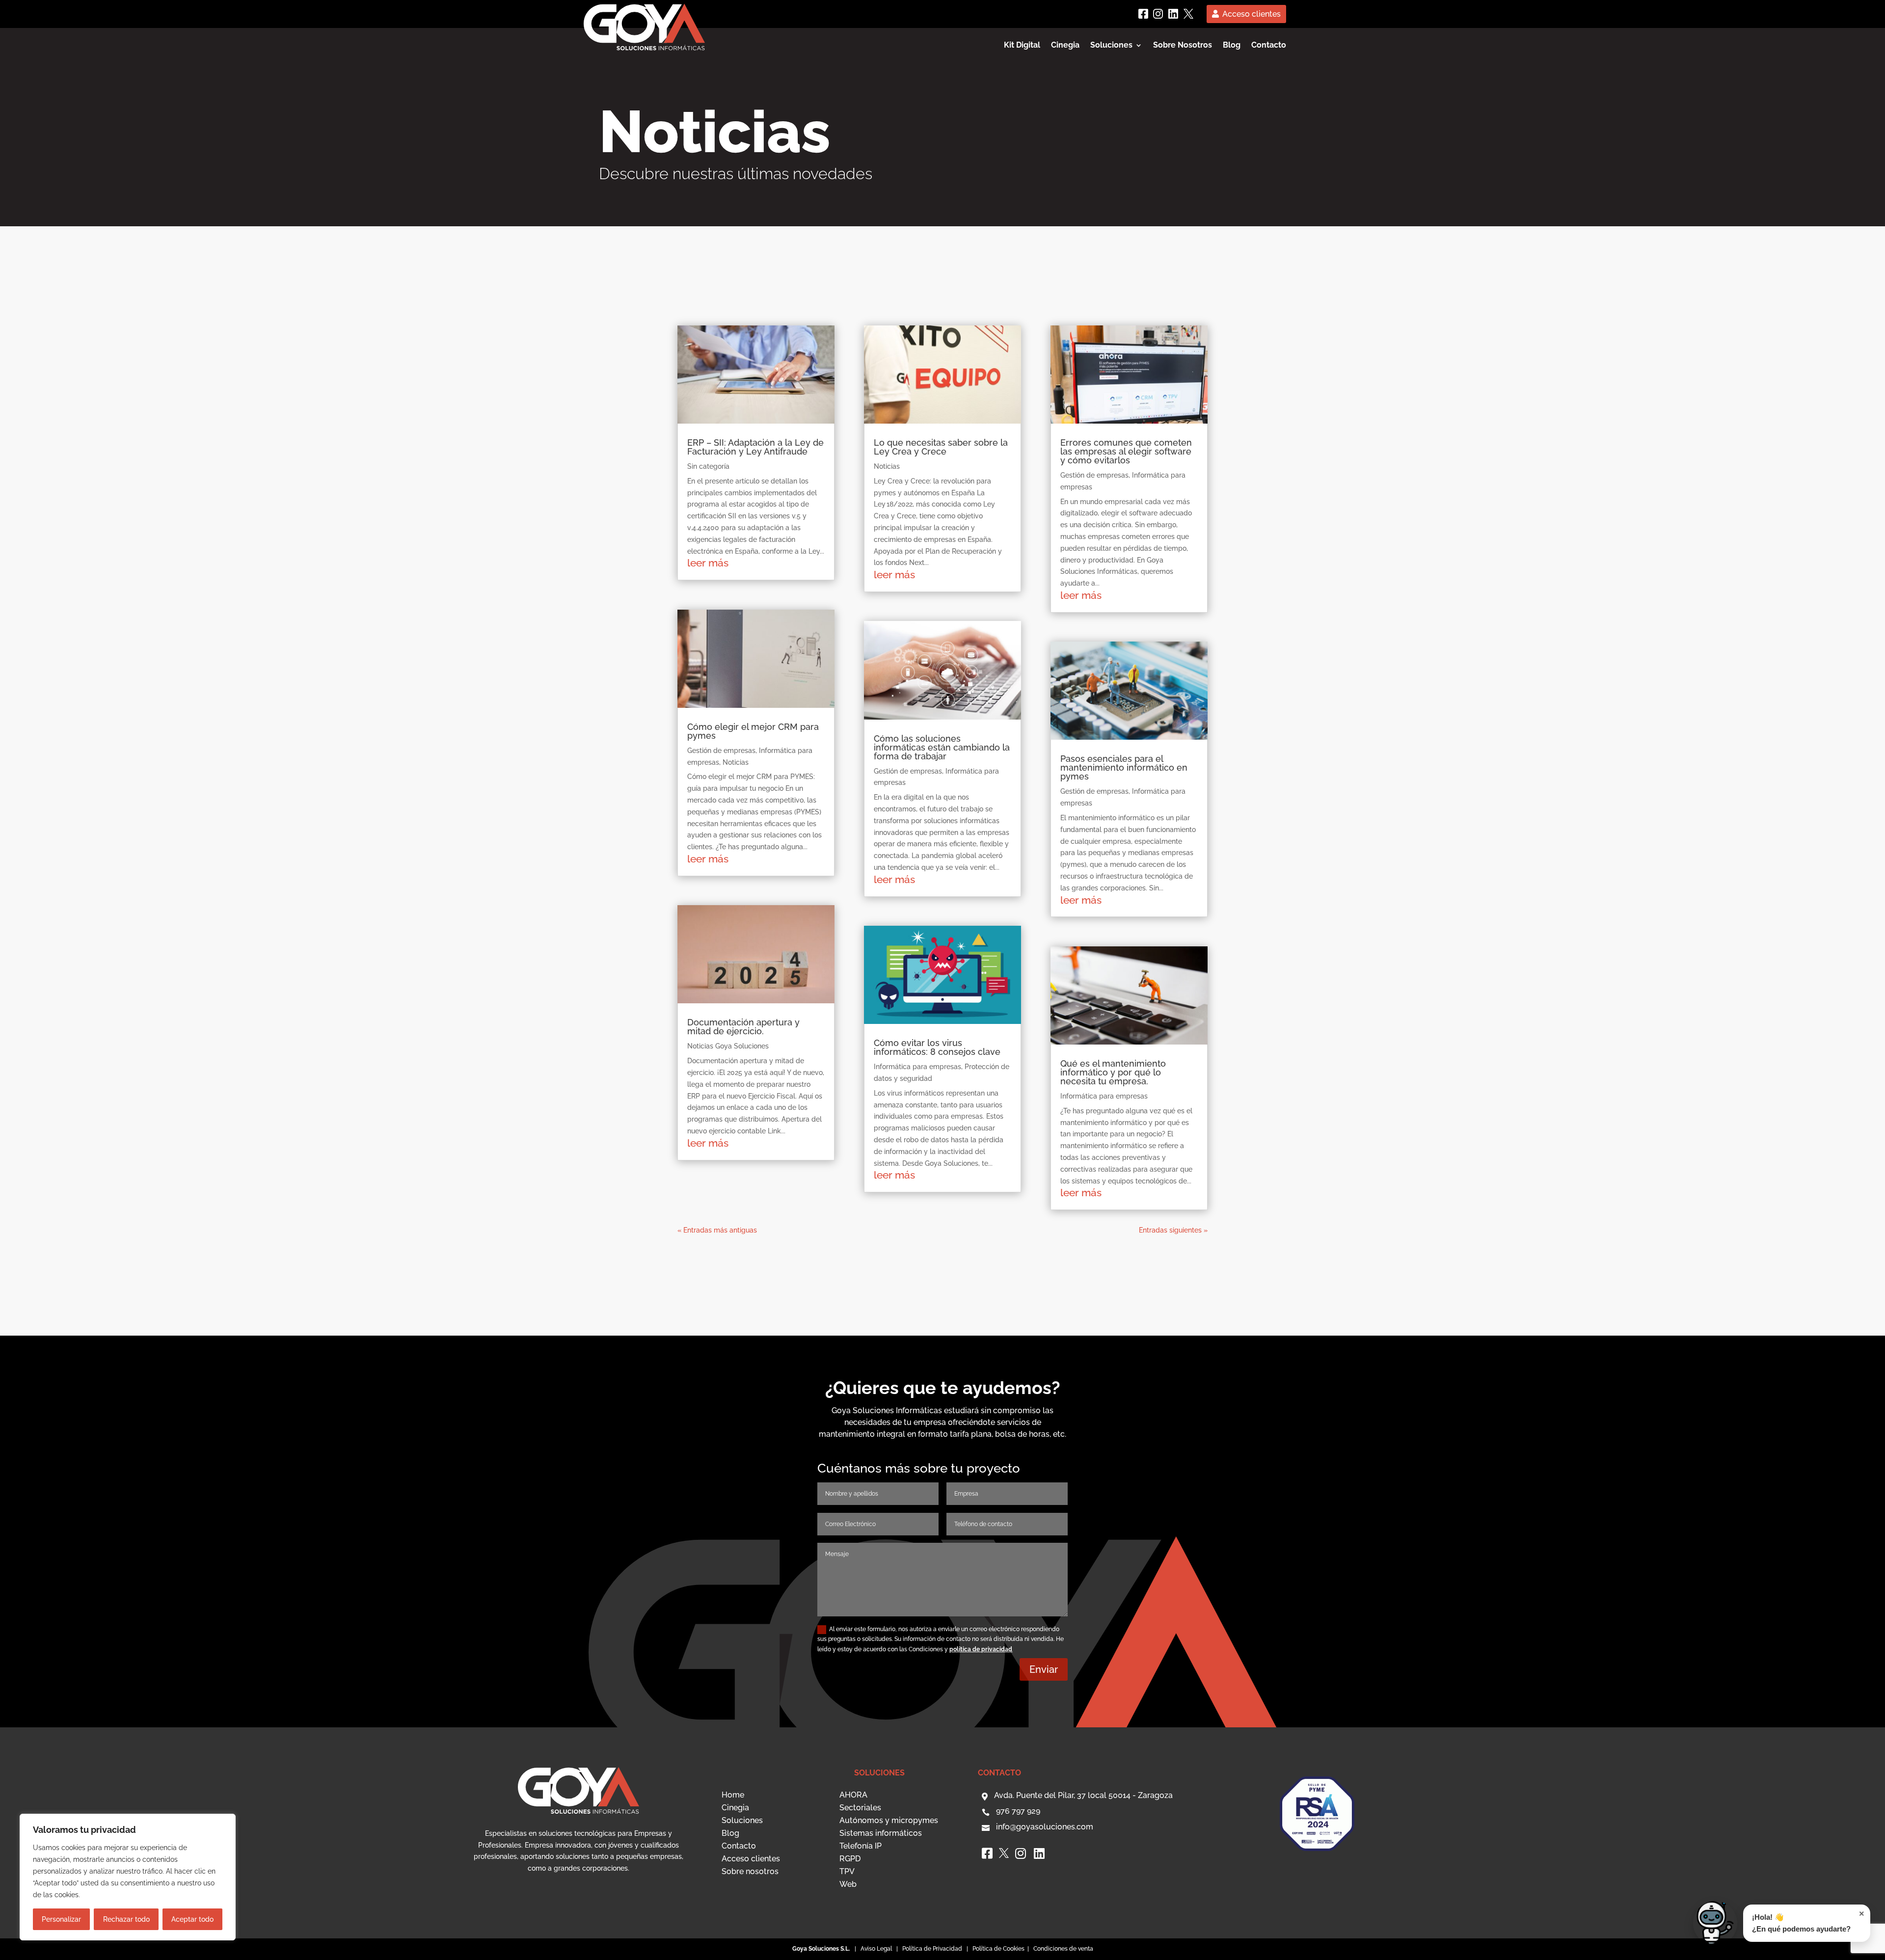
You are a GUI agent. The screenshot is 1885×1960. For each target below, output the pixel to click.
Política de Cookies (999, 1949)
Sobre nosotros (750, 1871)
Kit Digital (1022, 46)
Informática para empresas (917, 1067)
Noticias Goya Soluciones (728, 1046)
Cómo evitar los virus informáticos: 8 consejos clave (937, 1047)
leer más (708, 563)
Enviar (1044, 1669)
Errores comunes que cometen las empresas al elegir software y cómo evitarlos (1126, 451)
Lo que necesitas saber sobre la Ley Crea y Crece (941, 447)
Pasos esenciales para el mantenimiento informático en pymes (1124, 767)
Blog (1232, 46)
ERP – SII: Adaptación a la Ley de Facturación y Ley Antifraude (755, 447)
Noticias (736, 762)
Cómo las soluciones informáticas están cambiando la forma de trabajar (942, 747)
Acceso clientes (1252, 14)
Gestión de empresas (721, 751)
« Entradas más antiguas (717, 1230)
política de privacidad (981, 1649)
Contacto (1269, 46)
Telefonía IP (861, 1846)
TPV (847, 1871)
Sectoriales (860, 1808)
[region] (128, 1877)
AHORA (853, 1795)
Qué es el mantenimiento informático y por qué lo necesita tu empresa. (1113, 1072)
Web (848, 1884)
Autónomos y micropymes (889, 1820)
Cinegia (1065, 46)
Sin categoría (708, 466)
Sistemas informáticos (881, 1833)
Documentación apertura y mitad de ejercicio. (743, 1027)
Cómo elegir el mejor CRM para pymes (753, 731)
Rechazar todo (126, 1919)
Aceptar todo (192, 1919)
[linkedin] (1173, 14)
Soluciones (742, 1820)
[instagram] (1158, 14)
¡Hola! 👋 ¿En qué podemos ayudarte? (1808, 1921)
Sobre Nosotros (1183, 46)
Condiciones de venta (1063, 1949)
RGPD (850, 1859)
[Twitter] (1188, 14)
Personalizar (61, 1919)
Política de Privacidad (932, 1949)
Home (733, 1795)
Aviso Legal (876, 1949)
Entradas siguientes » (1173, 1230)
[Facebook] (1143, 14)
